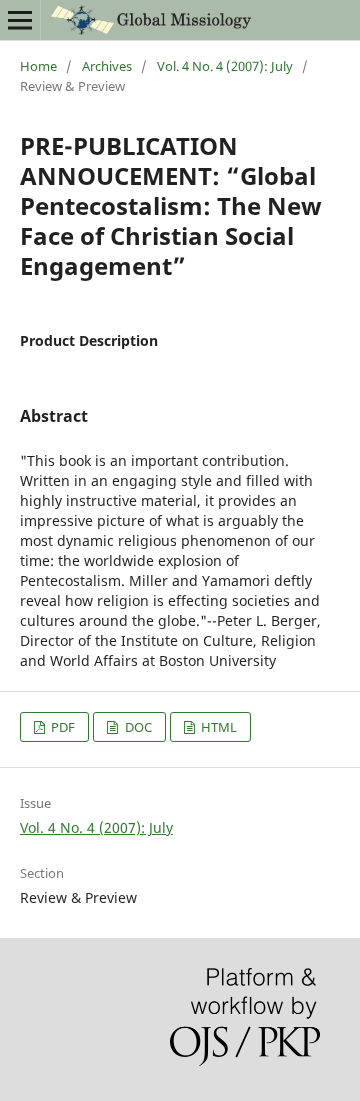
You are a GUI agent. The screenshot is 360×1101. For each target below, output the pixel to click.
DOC (137, 727)
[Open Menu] (20, 20)
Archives (107, 66)
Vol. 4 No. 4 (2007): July (225, 66)
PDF (61, 727)
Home (38, 66)
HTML (217, 727)
